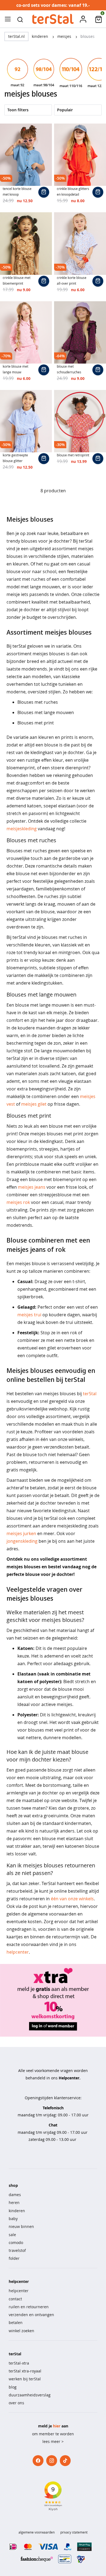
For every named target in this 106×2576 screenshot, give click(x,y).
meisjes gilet (34, 1104)
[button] (20, 19)
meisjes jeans (32, 1187)
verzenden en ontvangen (31, 2315)
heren (14, 2202)
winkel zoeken (21, 2331)
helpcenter (18, 1952)
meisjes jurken (21, 1533)
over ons (16, 2403)
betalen (16, 2323)
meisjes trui (29, 1315)
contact (15, 2299)
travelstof (17, 2250)
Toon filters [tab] (18, 110)
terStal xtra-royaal (25, 2371)
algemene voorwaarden (37, 2532)
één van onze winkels (72, 1899)
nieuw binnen (21, 2226)
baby (13, 2219)
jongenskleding (22, 1541)
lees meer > (53, 2441)
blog (13, 2387)
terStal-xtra (19, 2363)
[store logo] (53, 19)
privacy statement (74, 2532)
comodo (16, 2243)
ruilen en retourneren (29, 2307)
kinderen (40, 36)
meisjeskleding (22, 829)
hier (57, 2426)
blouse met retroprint (73, 455)
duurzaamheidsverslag (30, 2395)
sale (12, 2235)
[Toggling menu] (8, 19)
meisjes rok (18, 1202)
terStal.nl (16, 36)
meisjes (65, 36)
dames (15, 2195)
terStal (90, 1394)
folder (14, 2258)
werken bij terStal (25, 2379)
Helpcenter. (70, 2078)
